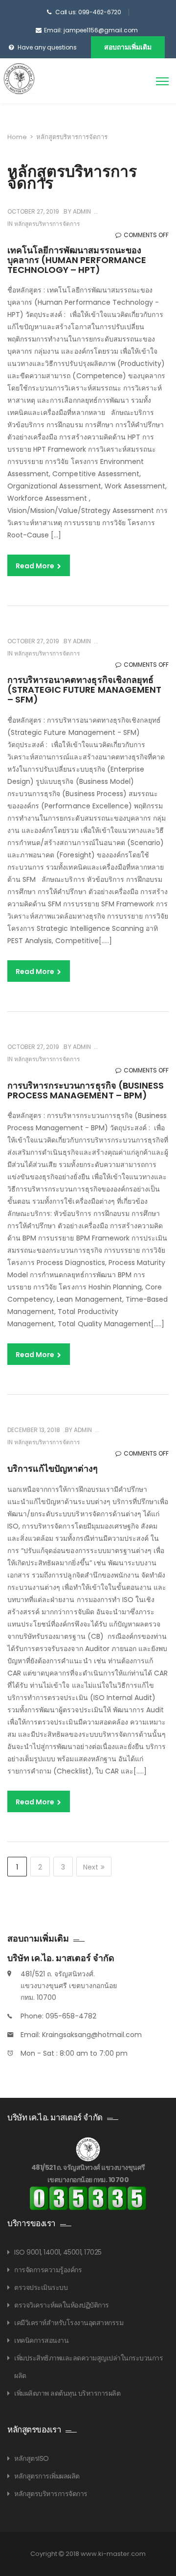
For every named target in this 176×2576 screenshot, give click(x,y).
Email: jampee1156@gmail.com (91, 30)
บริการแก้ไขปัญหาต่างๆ (53, 1469)
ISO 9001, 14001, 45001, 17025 (58, 2252)
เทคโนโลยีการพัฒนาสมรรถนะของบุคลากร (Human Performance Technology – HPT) (77, 260)
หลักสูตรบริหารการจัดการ (47, 224)
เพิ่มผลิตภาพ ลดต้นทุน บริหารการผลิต (67, 2393)
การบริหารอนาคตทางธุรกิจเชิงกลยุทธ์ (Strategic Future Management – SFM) (84, 690)
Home (17, 137)
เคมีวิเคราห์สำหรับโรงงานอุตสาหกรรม (69, 2323)
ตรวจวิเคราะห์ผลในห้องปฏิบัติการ (62, 2305)
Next (91, 1867)
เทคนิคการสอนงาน (41, 2340)
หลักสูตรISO (32, 2458)
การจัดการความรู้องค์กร (48, 2270)
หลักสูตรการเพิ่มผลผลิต (47, 2476)
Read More (36, 566)
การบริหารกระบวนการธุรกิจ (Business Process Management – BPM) (86, 1090)
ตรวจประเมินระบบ (41, 2287)
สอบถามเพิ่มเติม (128, 47)
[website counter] (88, 2198)
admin (81, 211)
